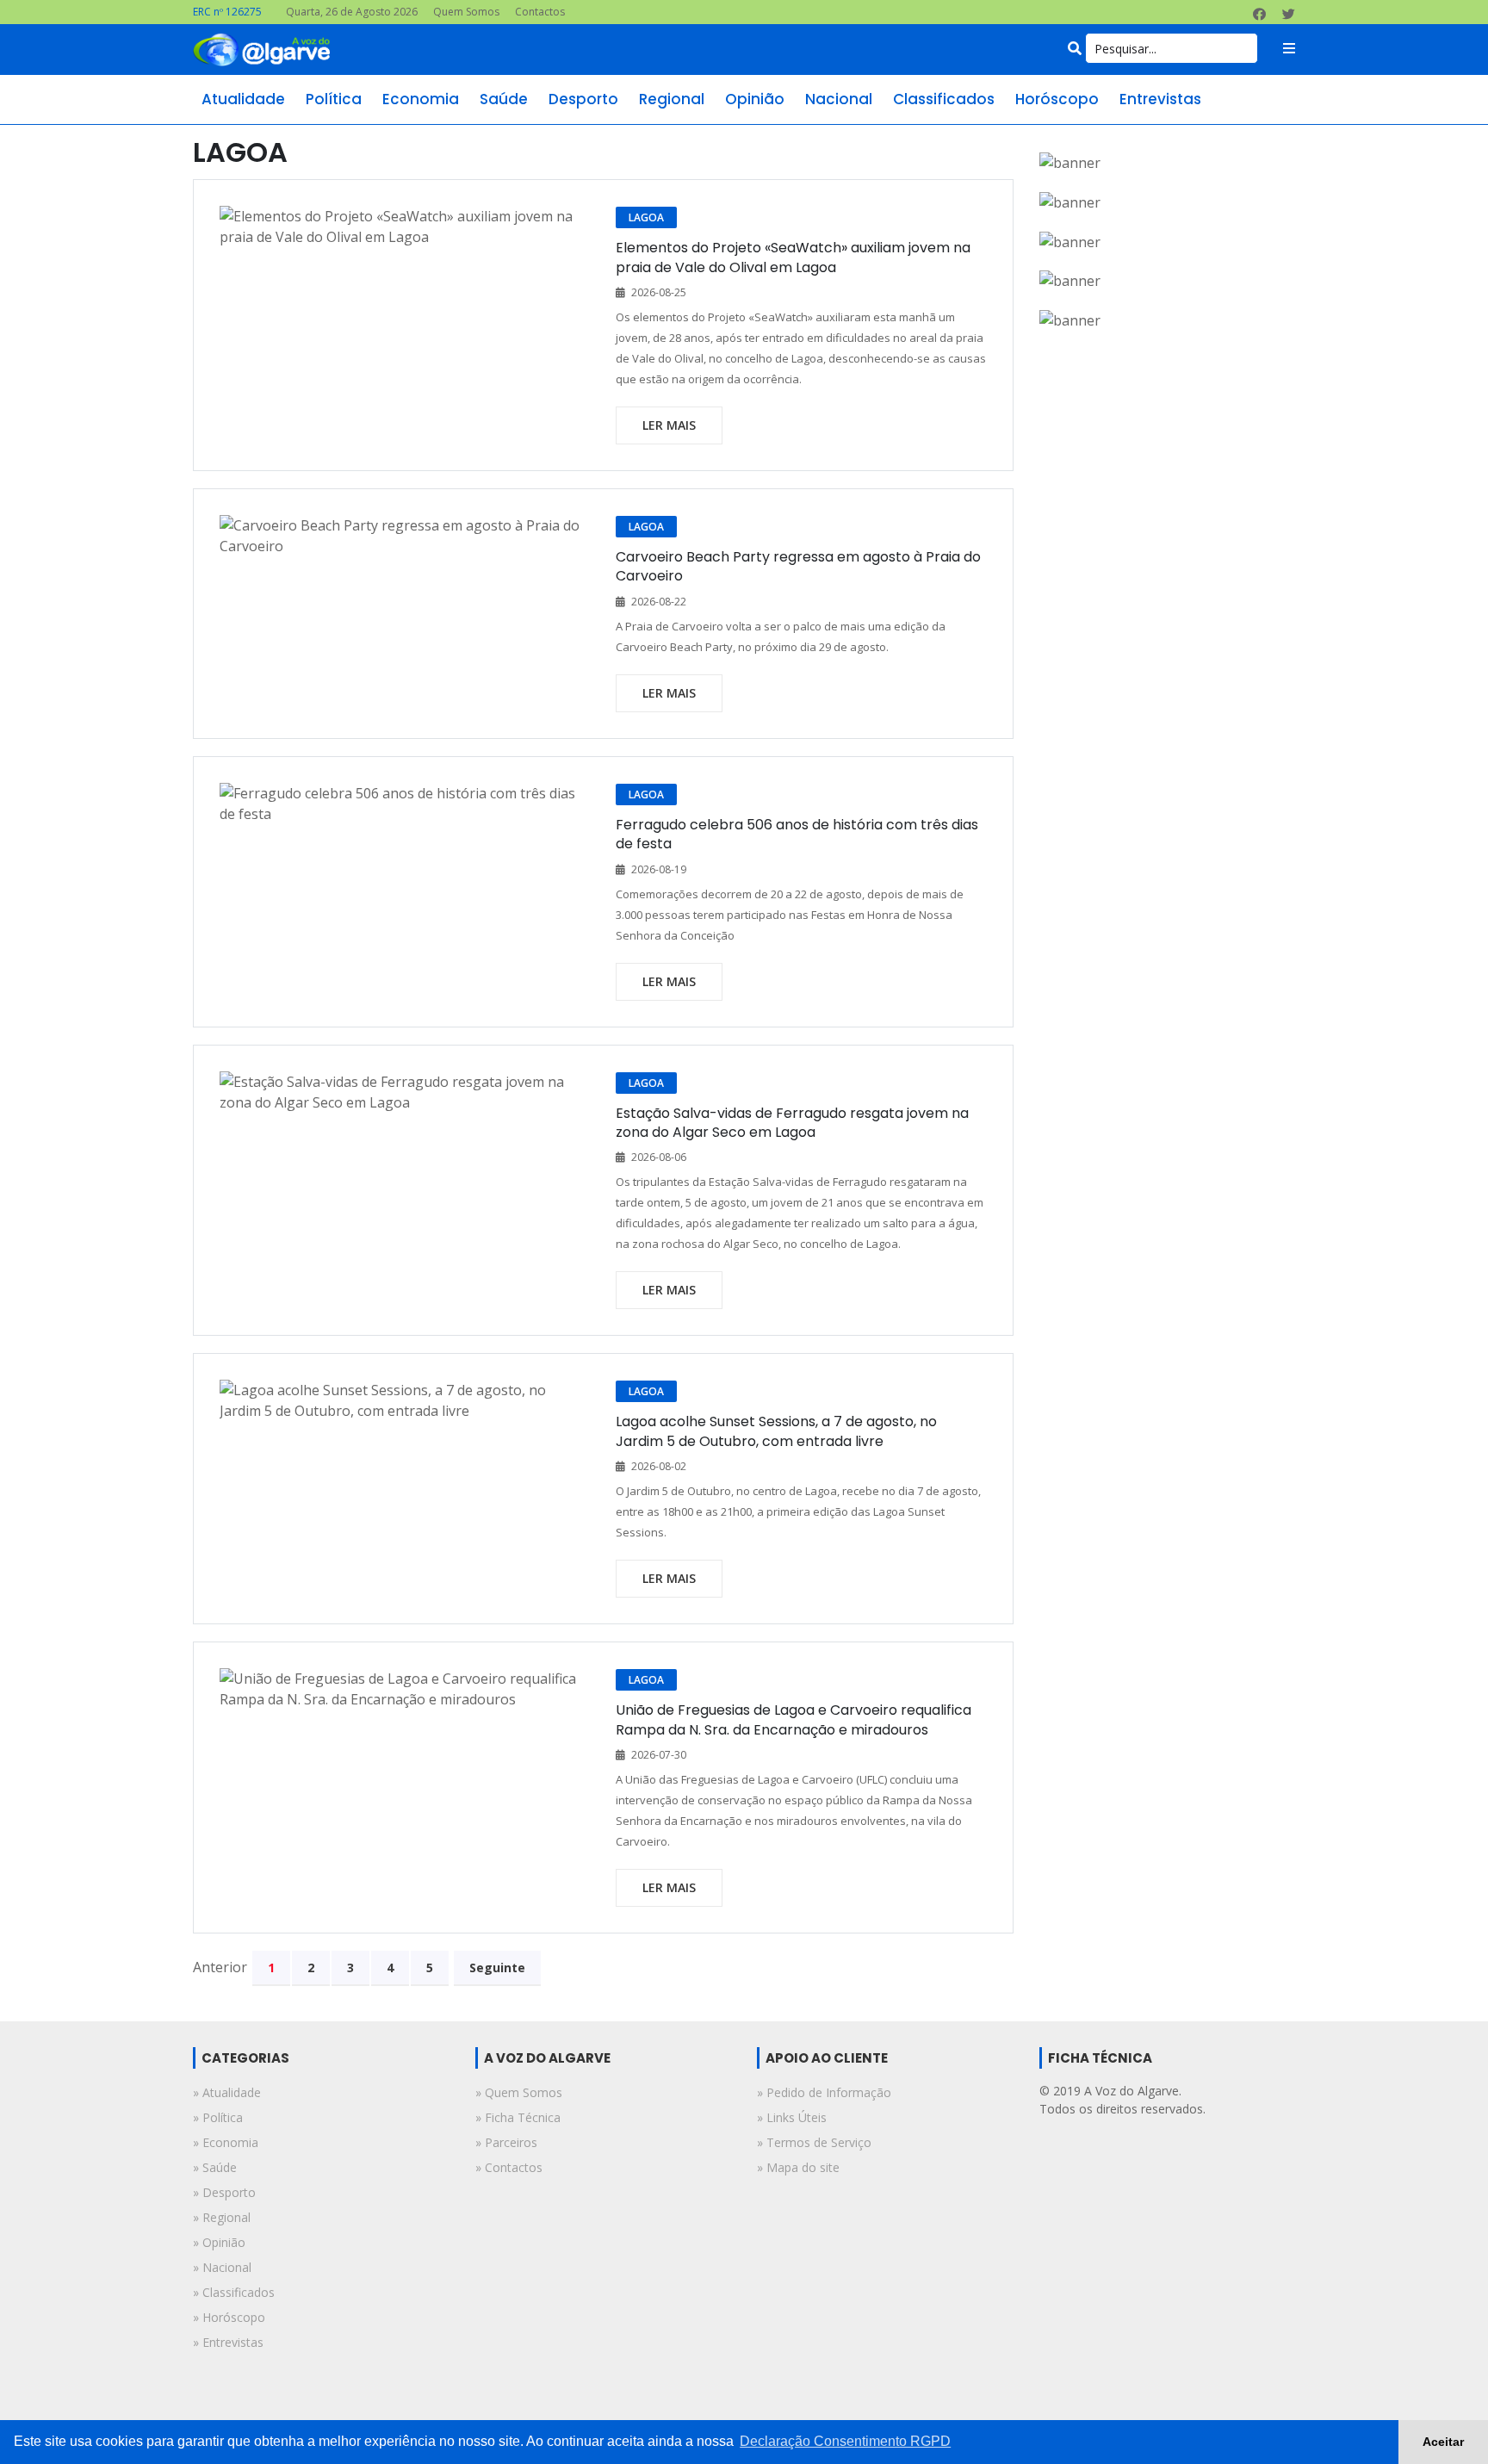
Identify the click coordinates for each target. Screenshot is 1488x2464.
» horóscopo (229, 2317)
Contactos (540, 12)
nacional (839, 99)
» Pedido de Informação (824, 2092)
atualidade (243, 99)
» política (218, 2117)
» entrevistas (228, 2342)
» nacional (222, 2267)
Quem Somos (466, 12)
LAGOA (646, 217)
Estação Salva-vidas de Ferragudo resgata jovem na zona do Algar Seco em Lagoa (792, 1123)
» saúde (215, 2167)
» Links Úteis (792, 2117)
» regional (222, 2217)
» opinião (219, 2242)
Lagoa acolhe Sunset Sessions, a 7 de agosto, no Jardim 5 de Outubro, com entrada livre (776, 1431)
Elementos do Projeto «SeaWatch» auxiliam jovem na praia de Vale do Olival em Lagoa (793, 257)
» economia (226, 2142)
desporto (583, 99)
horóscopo (1057, 99)
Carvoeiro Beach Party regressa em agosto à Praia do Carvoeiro (798, 566)
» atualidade (227, 2092)
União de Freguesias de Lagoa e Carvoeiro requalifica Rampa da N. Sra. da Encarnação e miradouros (794, 1719)
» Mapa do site (798, 2167)
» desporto (224, 2192)
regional (672, 99)
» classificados (234, 2292)
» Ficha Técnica (518, 2117)
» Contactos (509, 2167)
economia (421, 99)
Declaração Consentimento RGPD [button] (845, 2441)
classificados (944, 99)
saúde (504, 99)
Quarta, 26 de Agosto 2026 (352, 12)
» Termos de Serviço (814, 2142)
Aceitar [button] (1443, 2442)
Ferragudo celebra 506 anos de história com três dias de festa (797, 834)
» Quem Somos (519, 2092)
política (334, 99)
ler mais (669, 425)
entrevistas (1160, 99)
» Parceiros (506, 2142)
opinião (755, 99)
